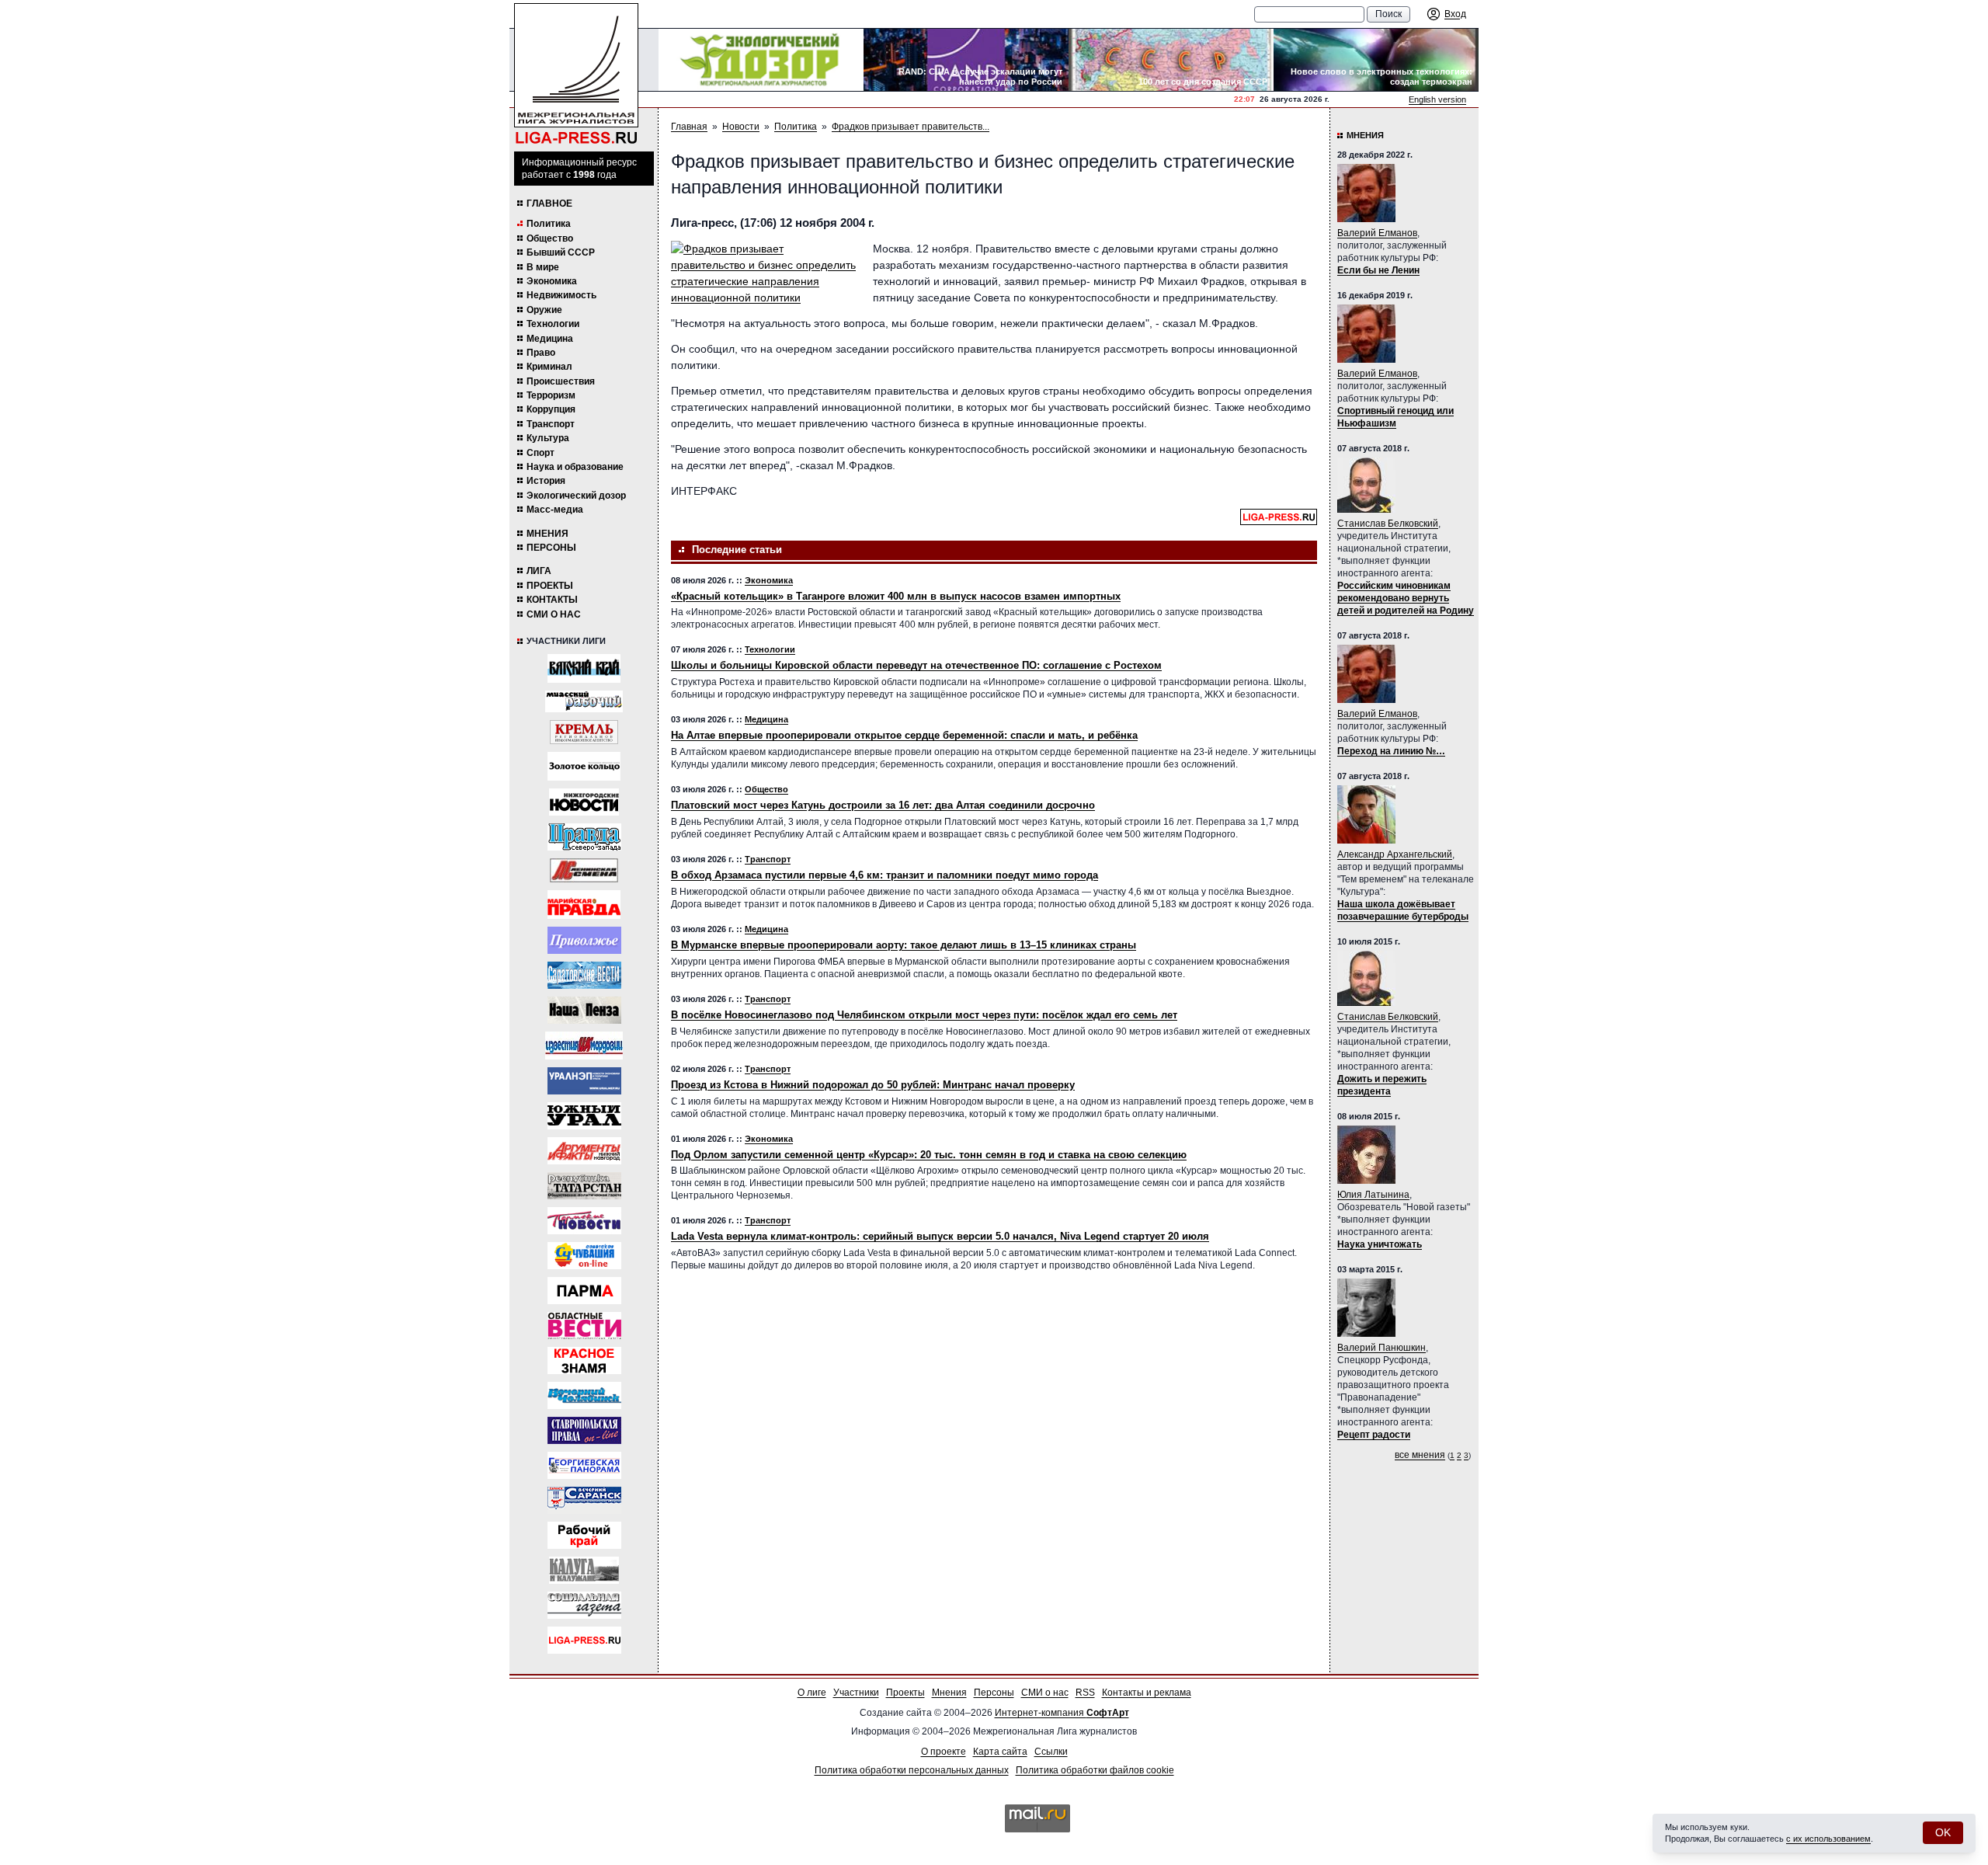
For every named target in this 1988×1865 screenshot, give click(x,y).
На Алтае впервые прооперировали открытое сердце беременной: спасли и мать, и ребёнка (904, 735)
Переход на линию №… (1391, 751)
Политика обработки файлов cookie (1095, 1770)
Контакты (552, 600)
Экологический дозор (576, 496)
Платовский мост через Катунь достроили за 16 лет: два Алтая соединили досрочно (883, 805)
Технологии (553, 324)
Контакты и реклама (1147, 1693)
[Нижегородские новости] (584, 802)
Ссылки (1051, 1752)
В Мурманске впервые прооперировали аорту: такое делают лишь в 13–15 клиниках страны (904, 945)
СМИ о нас (554, 614)
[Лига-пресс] (584, 1640)
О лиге (812, 1693)
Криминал (549, 367)
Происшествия (561, 381)
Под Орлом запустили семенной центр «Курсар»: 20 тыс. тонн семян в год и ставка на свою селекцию (929, 1155)
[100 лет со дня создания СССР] (1171, 60)
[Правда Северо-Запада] (584, 837)
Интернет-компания (1062, 1713)
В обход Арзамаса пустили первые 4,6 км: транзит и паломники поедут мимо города (885, 875)
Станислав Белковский (1388, 524)
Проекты (550, 586)
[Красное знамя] (584, 1360)
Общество (550, 238)
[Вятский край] (584, 668)
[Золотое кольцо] (584, 766)
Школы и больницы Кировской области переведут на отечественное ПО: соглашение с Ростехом (916, 665)
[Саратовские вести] (584, 975)
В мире (543, 267)
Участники (856, 1693)
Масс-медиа (555, 510)
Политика (549, 224)
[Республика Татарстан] (584, 1186)
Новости (741, 127)
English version (1437, 99)
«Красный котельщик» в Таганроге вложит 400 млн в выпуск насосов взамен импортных (896, 596)
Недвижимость (561, 295)
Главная (689, 127)
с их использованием (1828, 1839)
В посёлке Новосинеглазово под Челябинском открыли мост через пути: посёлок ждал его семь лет (924, 1015)
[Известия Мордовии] (584, 1046)
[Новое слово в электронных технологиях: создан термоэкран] (1376, 60)
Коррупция (551, 409)
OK (1943, 1832)
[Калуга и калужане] (584, 1570)
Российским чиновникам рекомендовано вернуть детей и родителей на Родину (1406, 598)
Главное (549, 204)
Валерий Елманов (1377, 233)
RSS (1085, 1693)
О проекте (944, 1752)
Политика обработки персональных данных (912, 1770)
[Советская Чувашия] (584, 1256)
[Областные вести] (584, 1326)
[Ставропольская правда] (584, 1430)
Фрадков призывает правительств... (911, 127)
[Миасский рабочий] (584, 701)
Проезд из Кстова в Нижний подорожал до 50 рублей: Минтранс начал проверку (873, 1085)
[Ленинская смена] (584, 870)
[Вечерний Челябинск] (584, 1395)
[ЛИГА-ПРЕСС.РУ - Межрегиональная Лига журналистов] (576, 74)
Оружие (544, 310)
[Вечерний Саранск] (584, 1500)
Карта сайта (1000, 1752)
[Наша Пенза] (584, 1010)
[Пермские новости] (584, 1221)
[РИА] (584, 732)
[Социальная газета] (584, 1605)
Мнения (547, 534)
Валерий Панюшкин (1382, 1348)
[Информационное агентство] (584, 940)
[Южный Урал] (584, 1116)
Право (541, 353)
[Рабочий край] (584, 1535)
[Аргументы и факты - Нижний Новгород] (584, 1151)
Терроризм (551, 395)
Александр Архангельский (1395, 854)
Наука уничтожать (1380, 1244)
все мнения (1420, 1455)
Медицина (550, 339)
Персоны (551, 548)
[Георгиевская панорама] (584, 1465)
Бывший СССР (561, 252)
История (546, 481)
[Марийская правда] (584, 905)
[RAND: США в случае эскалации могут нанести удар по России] (966, 60)
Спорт (540, 453)
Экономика (552, 281)
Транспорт (551, 424)
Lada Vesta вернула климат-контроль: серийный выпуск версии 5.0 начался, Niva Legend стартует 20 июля (940, 1236)
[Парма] (584, 1291)
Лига (539, 571)
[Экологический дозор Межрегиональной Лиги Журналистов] (761, 60)
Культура (548, 438)
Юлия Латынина (1373, 1195)
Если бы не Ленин (1378, 270)
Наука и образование (575, 467)
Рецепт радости (1374, 1435)
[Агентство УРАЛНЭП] (584, 1081)
